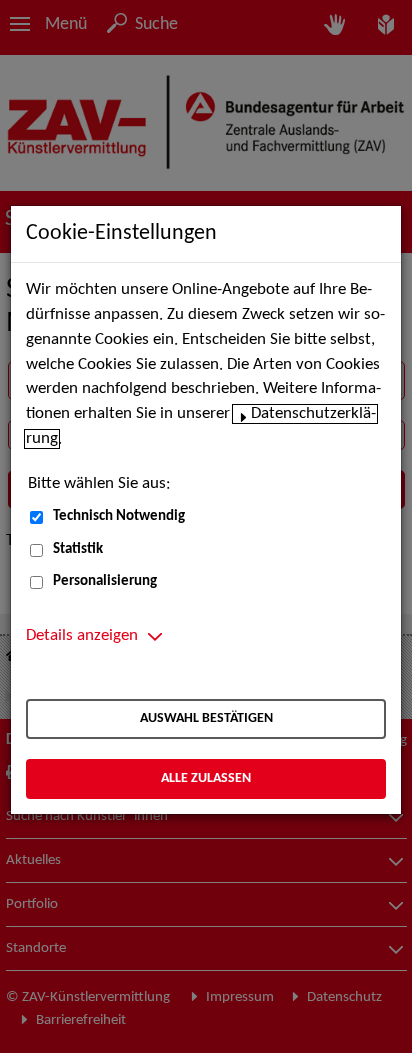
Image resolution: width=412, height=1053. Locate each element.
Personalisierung (105, 581)
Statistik (78, 549)
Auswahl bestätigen (206, 718)
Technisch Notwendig (119, 516)
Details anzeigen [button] (82, 636)
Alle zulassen (206, 778)
